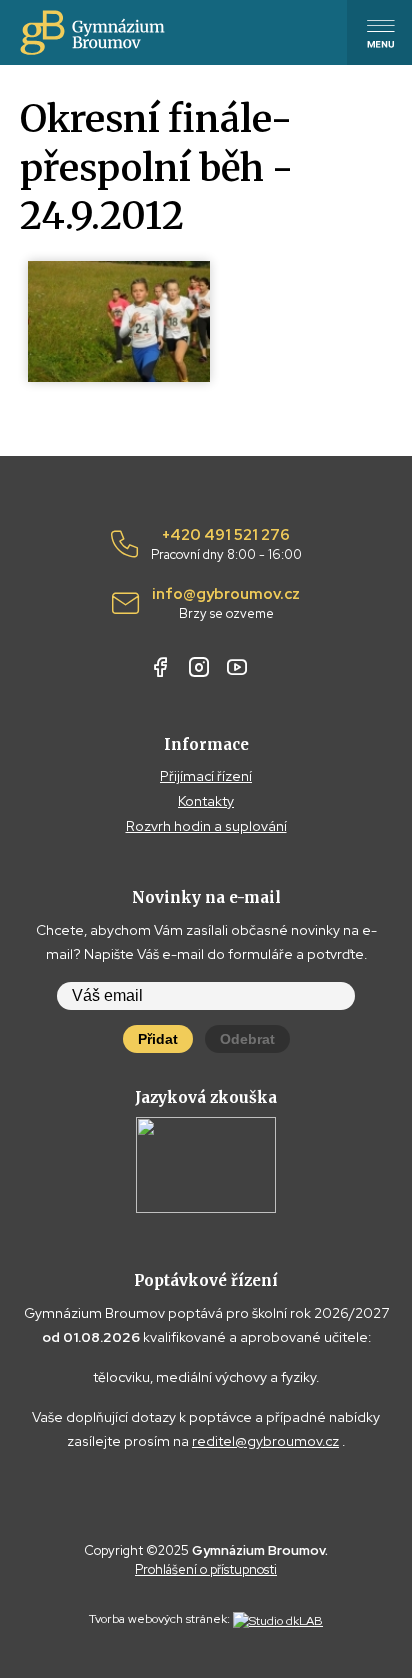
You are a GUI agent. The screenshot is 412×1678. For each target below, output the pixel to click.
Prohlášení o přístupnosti (206, 1569)
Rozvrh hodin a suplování (206, 826)
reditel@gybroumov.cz (265, 1441)
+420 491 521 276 (226, 545)
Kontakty (206, 801)
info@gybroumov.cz (226, 604)
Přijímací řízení (206, 776)
